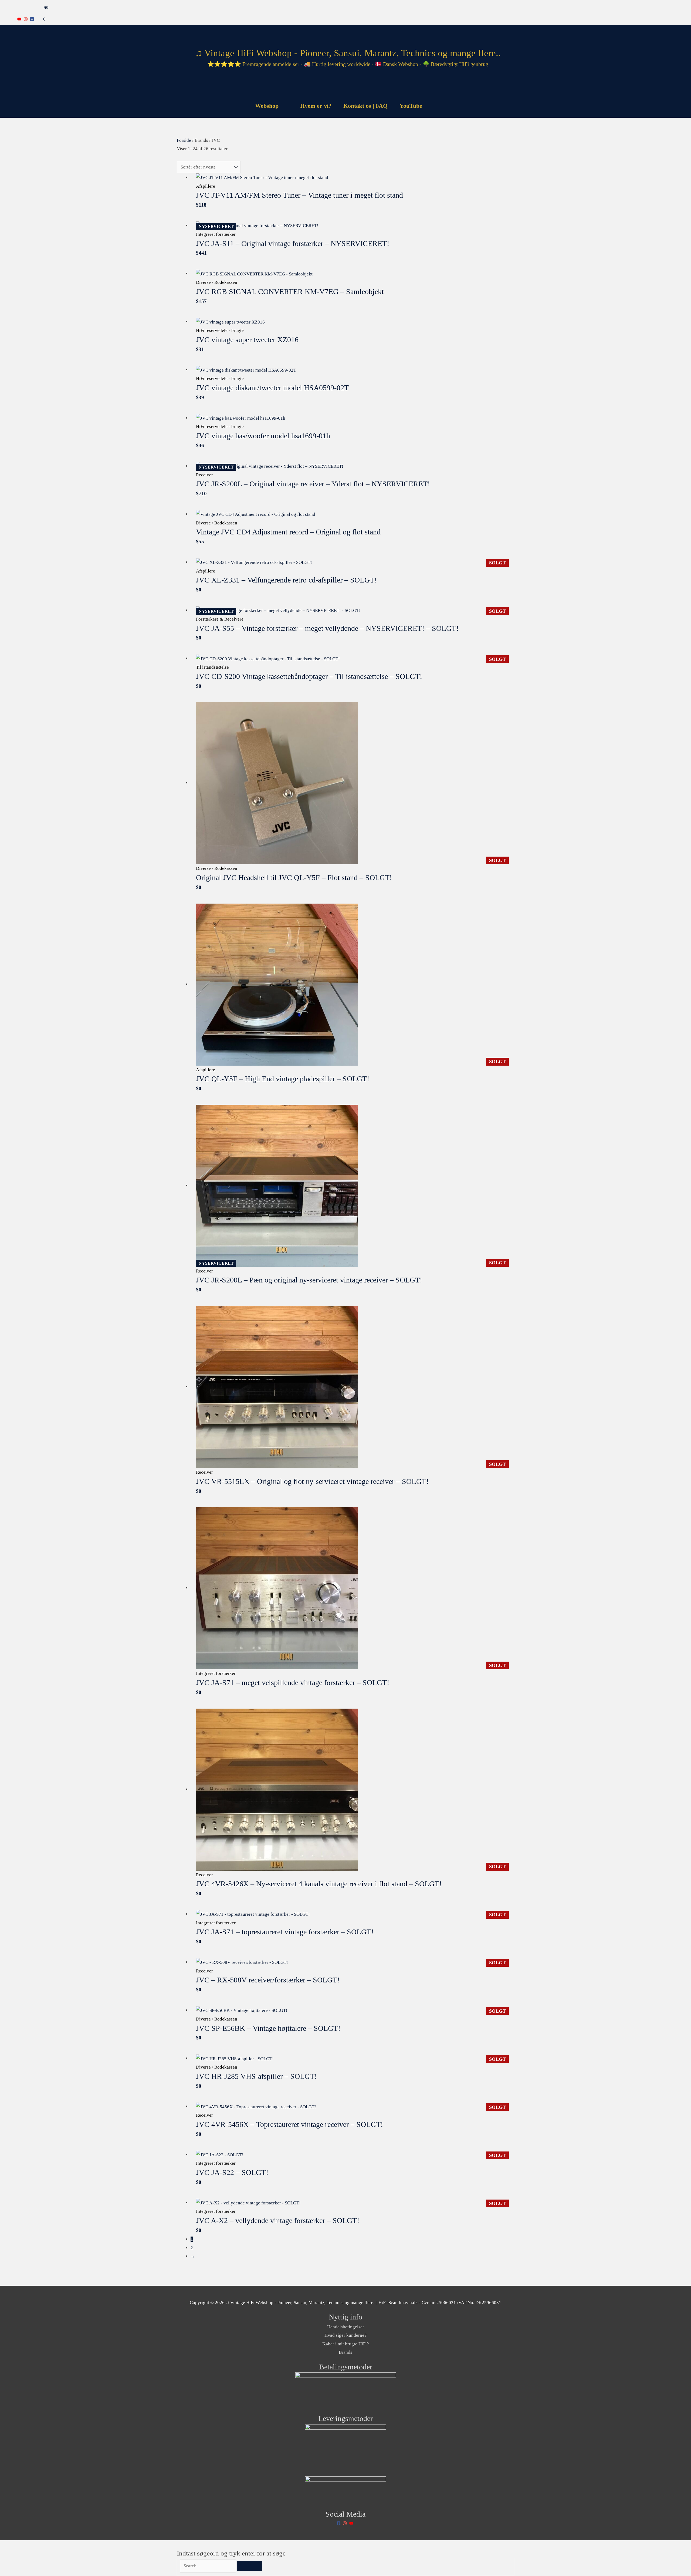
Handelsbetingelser (346, 2327)
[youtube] (20, 19)
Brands (345, 2352)
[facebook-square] (33, 19)
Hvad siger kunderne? (345, 2335)
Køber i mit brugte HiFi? (346, 2344)
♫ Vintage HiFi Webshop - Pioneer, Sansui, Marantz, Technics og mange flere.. (348, 53)
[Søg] (250, 2566)
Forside (184, 140)
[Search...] (209, 2566)
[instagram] (26, 19)
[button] (435, 106)
